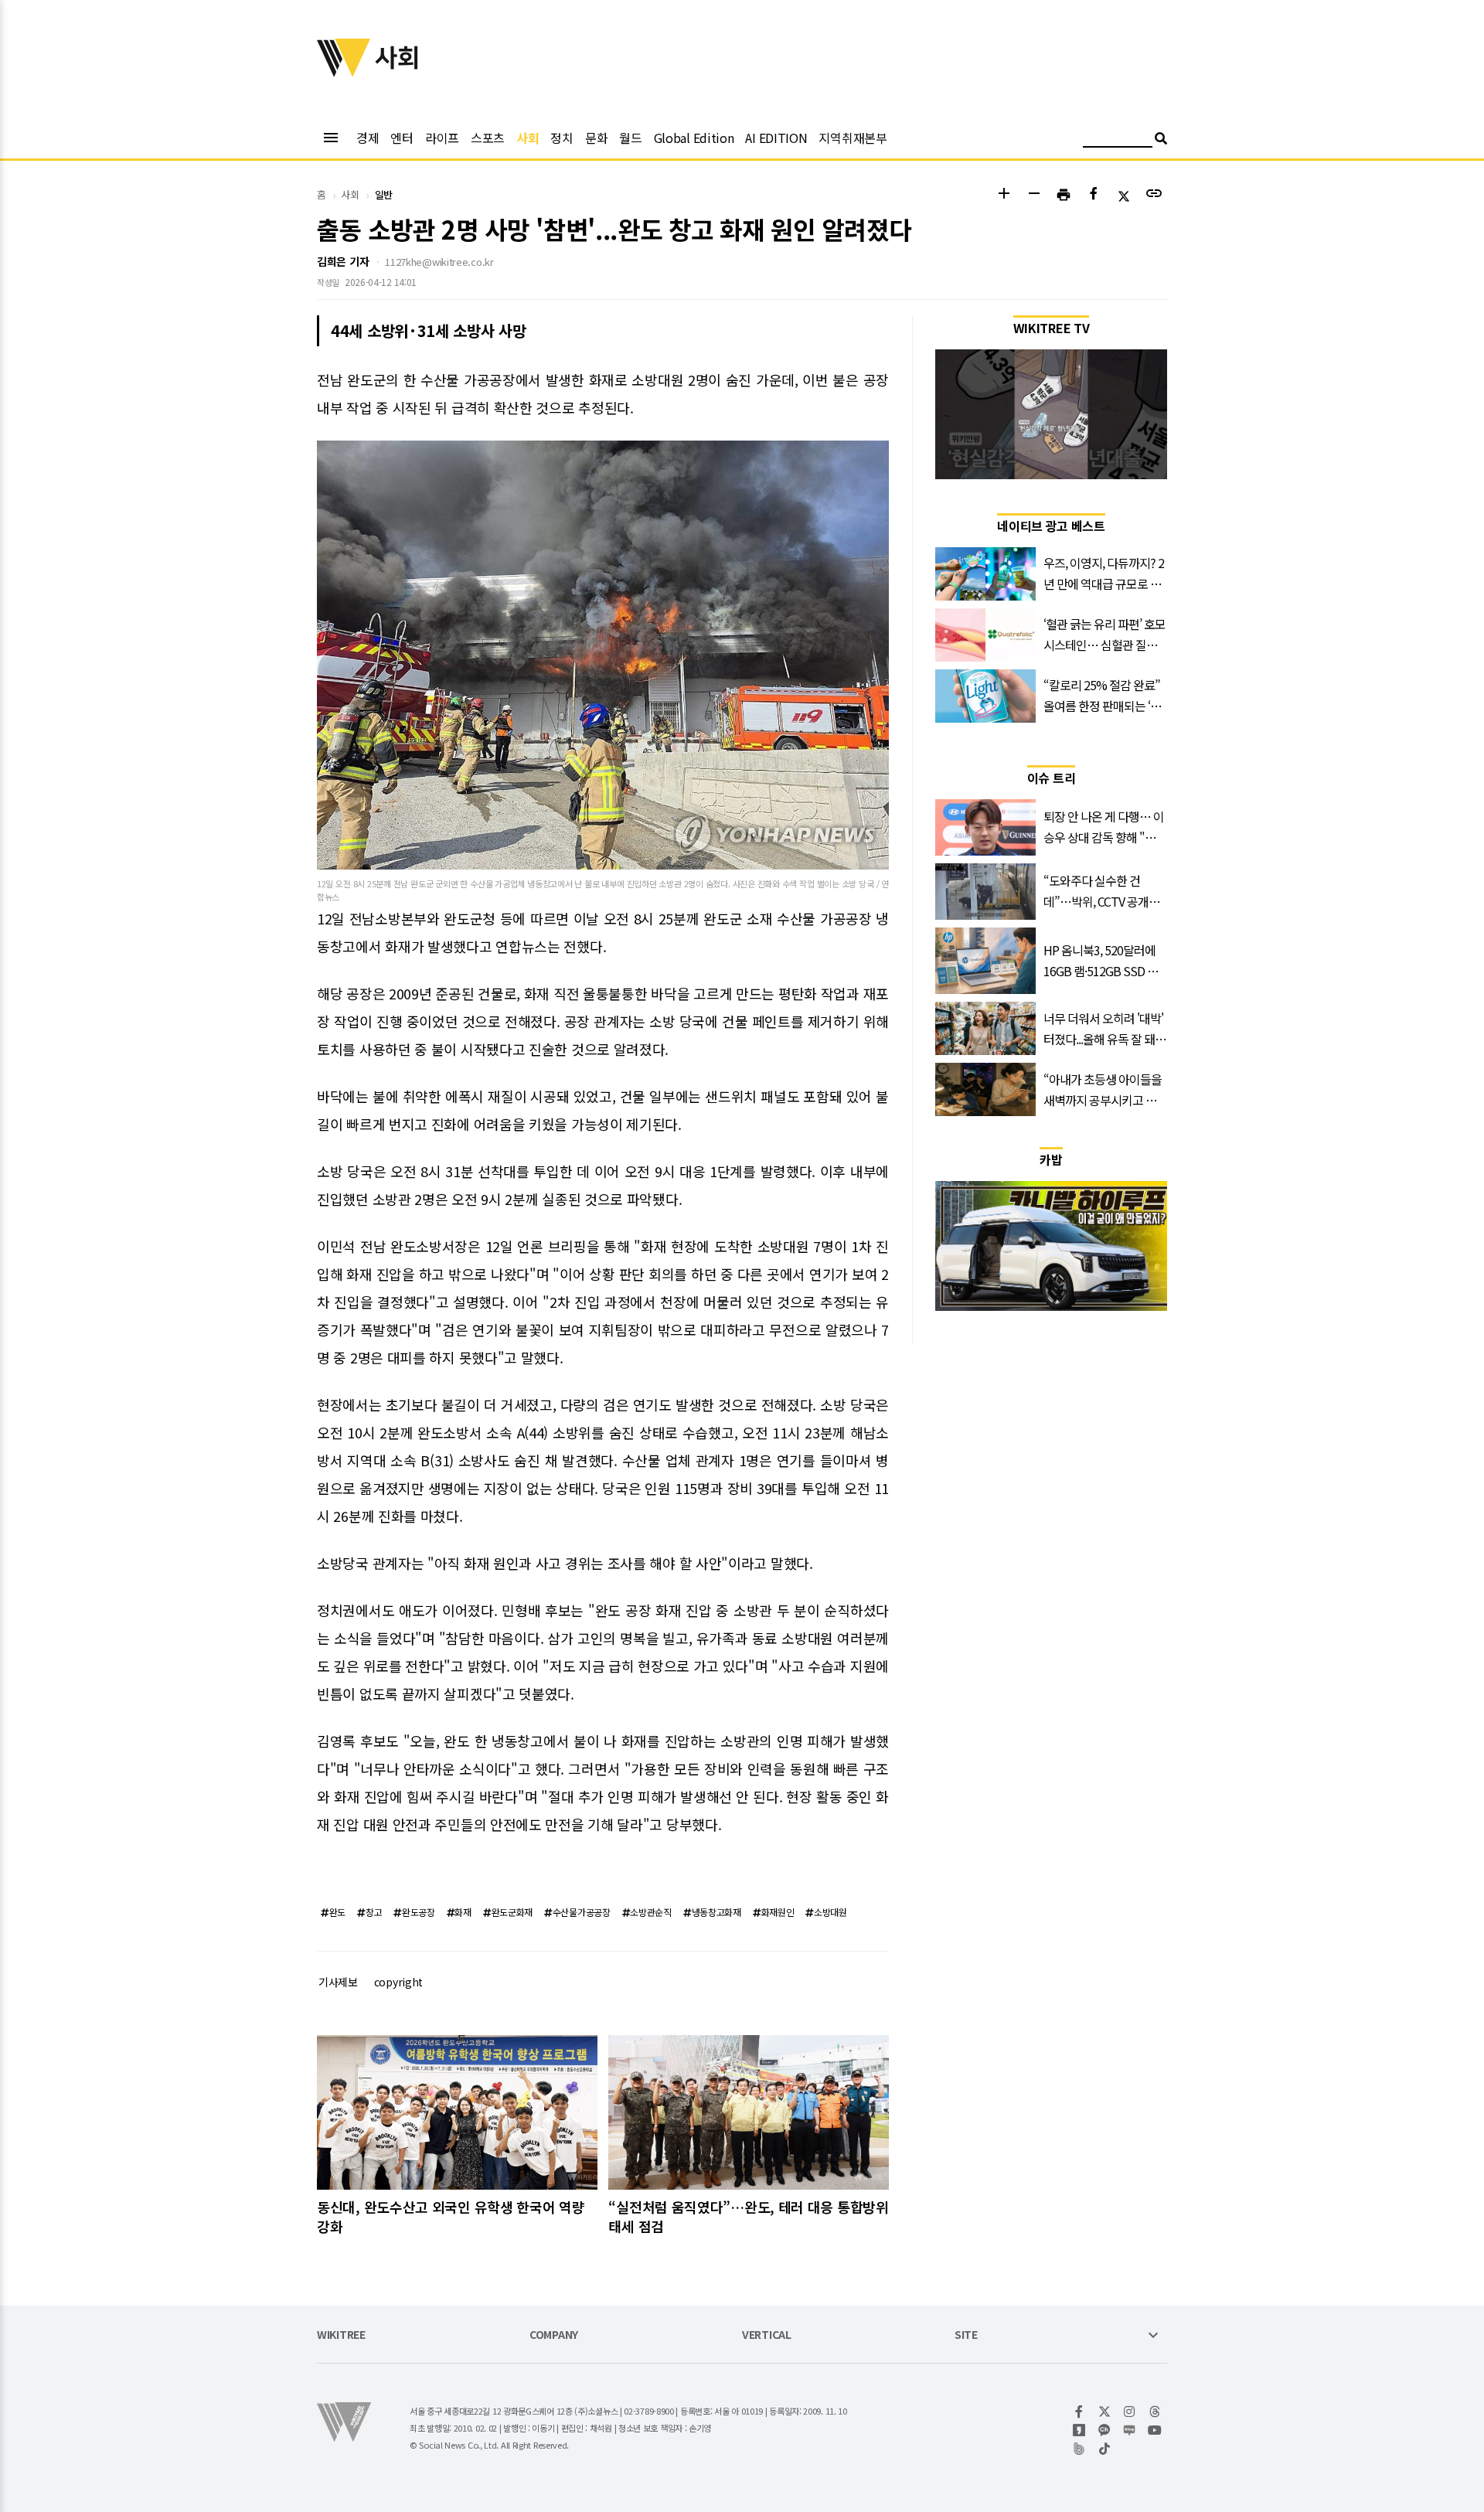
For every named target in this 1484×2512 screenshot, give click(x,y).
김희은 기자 (343, 261)
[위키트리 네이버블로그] (1130, 2430)
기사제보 (338, 1982)
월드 (630, 138)
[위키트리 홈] (344, 72)
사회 (528, 138)
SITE (966, 2335)
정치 (562, 138)
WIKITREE (341, 2335)
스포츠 (488, 138)
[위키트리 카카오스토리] (1079, 2430)
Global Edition (694, 138)
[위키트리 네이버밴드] (1079, 2449)
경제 (368, 138)
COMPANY (554, 2335)
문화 (596, 138)
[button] (1004, 195)
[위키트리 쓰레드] (1155, 2412)
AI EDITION (776, 138)
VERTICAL (767, 2335)
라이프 (442, 138)
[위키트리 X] (1105, 2412)
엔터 (402, 138)
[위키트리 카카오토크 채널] (1105, 2430)
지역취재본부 (853, 138)
